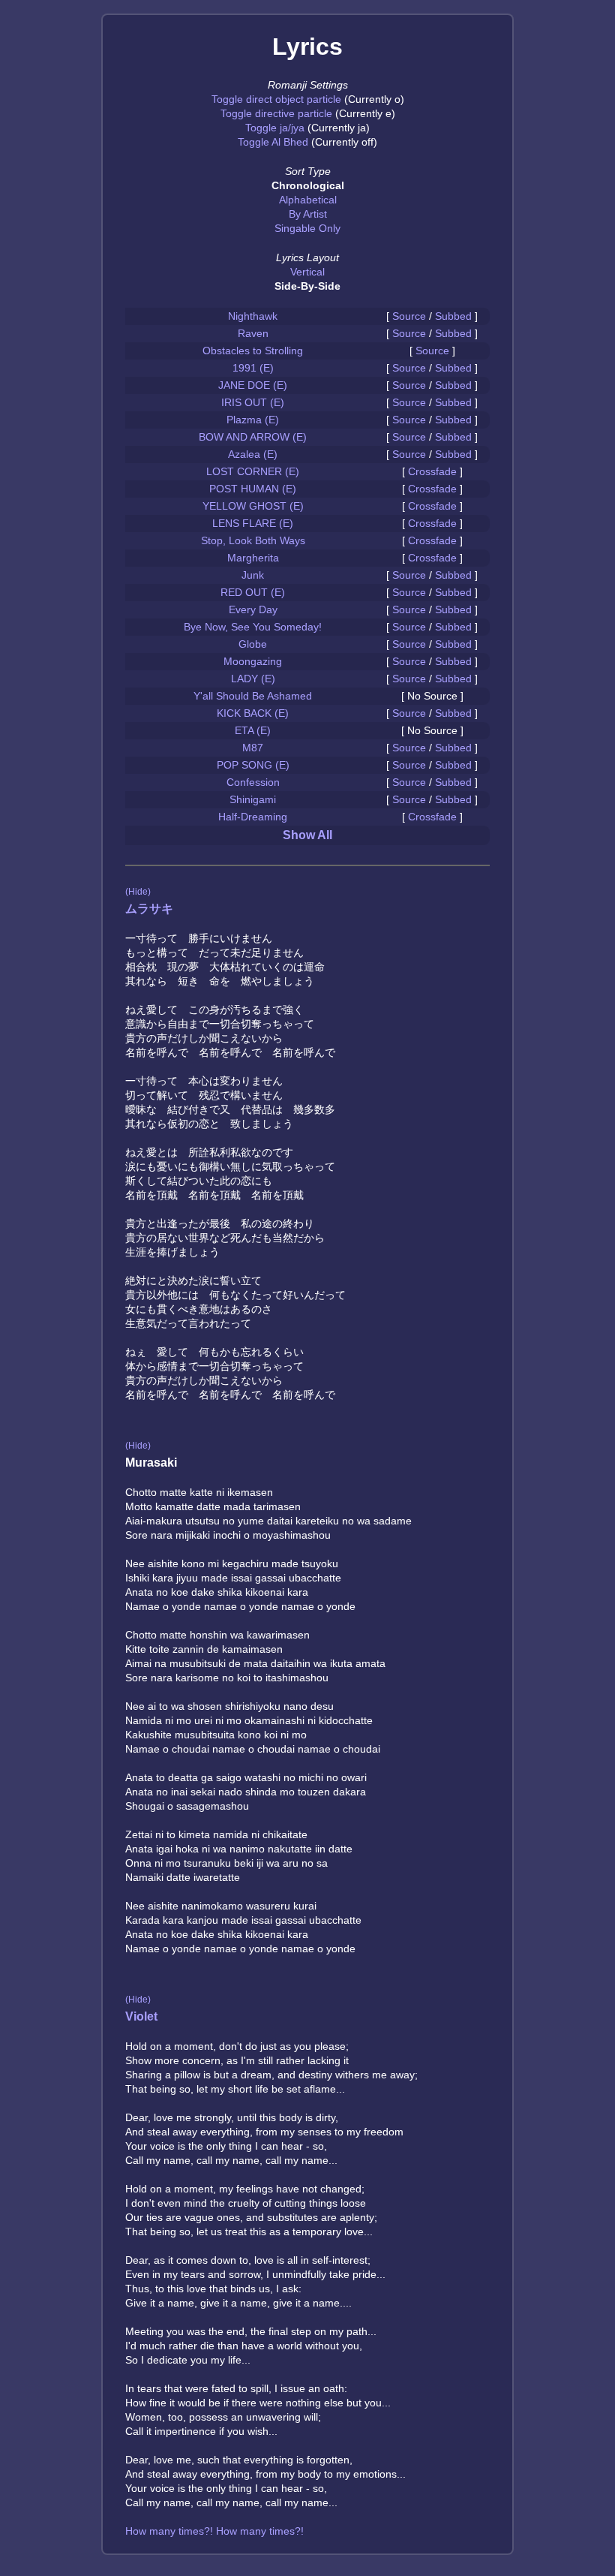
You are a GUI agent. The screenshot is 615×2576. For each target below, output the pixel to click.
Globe (253, 644)
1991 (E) (253, 368)
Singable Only (307, 228)
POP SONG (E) (253, 765)
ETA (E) (253, 730)
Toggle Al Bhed (273, 142)
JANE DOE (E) (253, 385)
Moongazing (253, 661)
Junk (253, 575)
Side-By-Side (307, 286)
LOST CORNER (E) (253, 471)
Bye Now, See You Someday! (253, 627)
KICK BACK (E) (253, 713)
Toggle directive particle (276, 113)
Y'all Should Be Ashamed (253, 696)
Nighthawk (253, 316)
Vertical (307, 272)
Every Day (253, 609)
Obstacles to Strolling (253, 351)
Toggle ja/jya (275, 128)
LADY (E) (253, 679)
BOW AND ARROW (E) (253, 437)
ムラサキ (149, 909)
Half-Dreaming (253, 817)
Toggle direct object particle (276, 99)
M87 (253, 748)
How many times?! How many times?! (214, 2531)
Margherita (253, 558)
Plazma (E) (253, 420)
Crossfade (432, 471)
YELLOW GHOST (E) (253, 506)
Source (409, 316)
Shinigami (253, 799)
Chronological (308, 185)
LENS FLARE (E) (253, 523)
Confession (253, 782)
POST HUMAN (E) (253, 489)
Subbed (453, 316)
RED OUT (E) (253, 592)
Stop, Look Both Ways (253, 540)
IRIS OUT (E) (253, 402)
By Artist (308, 214)
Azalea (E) (253, 454)
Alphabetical (308, 200)
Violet (141, 2016)
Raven (253, 333)
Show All (307, 835)
